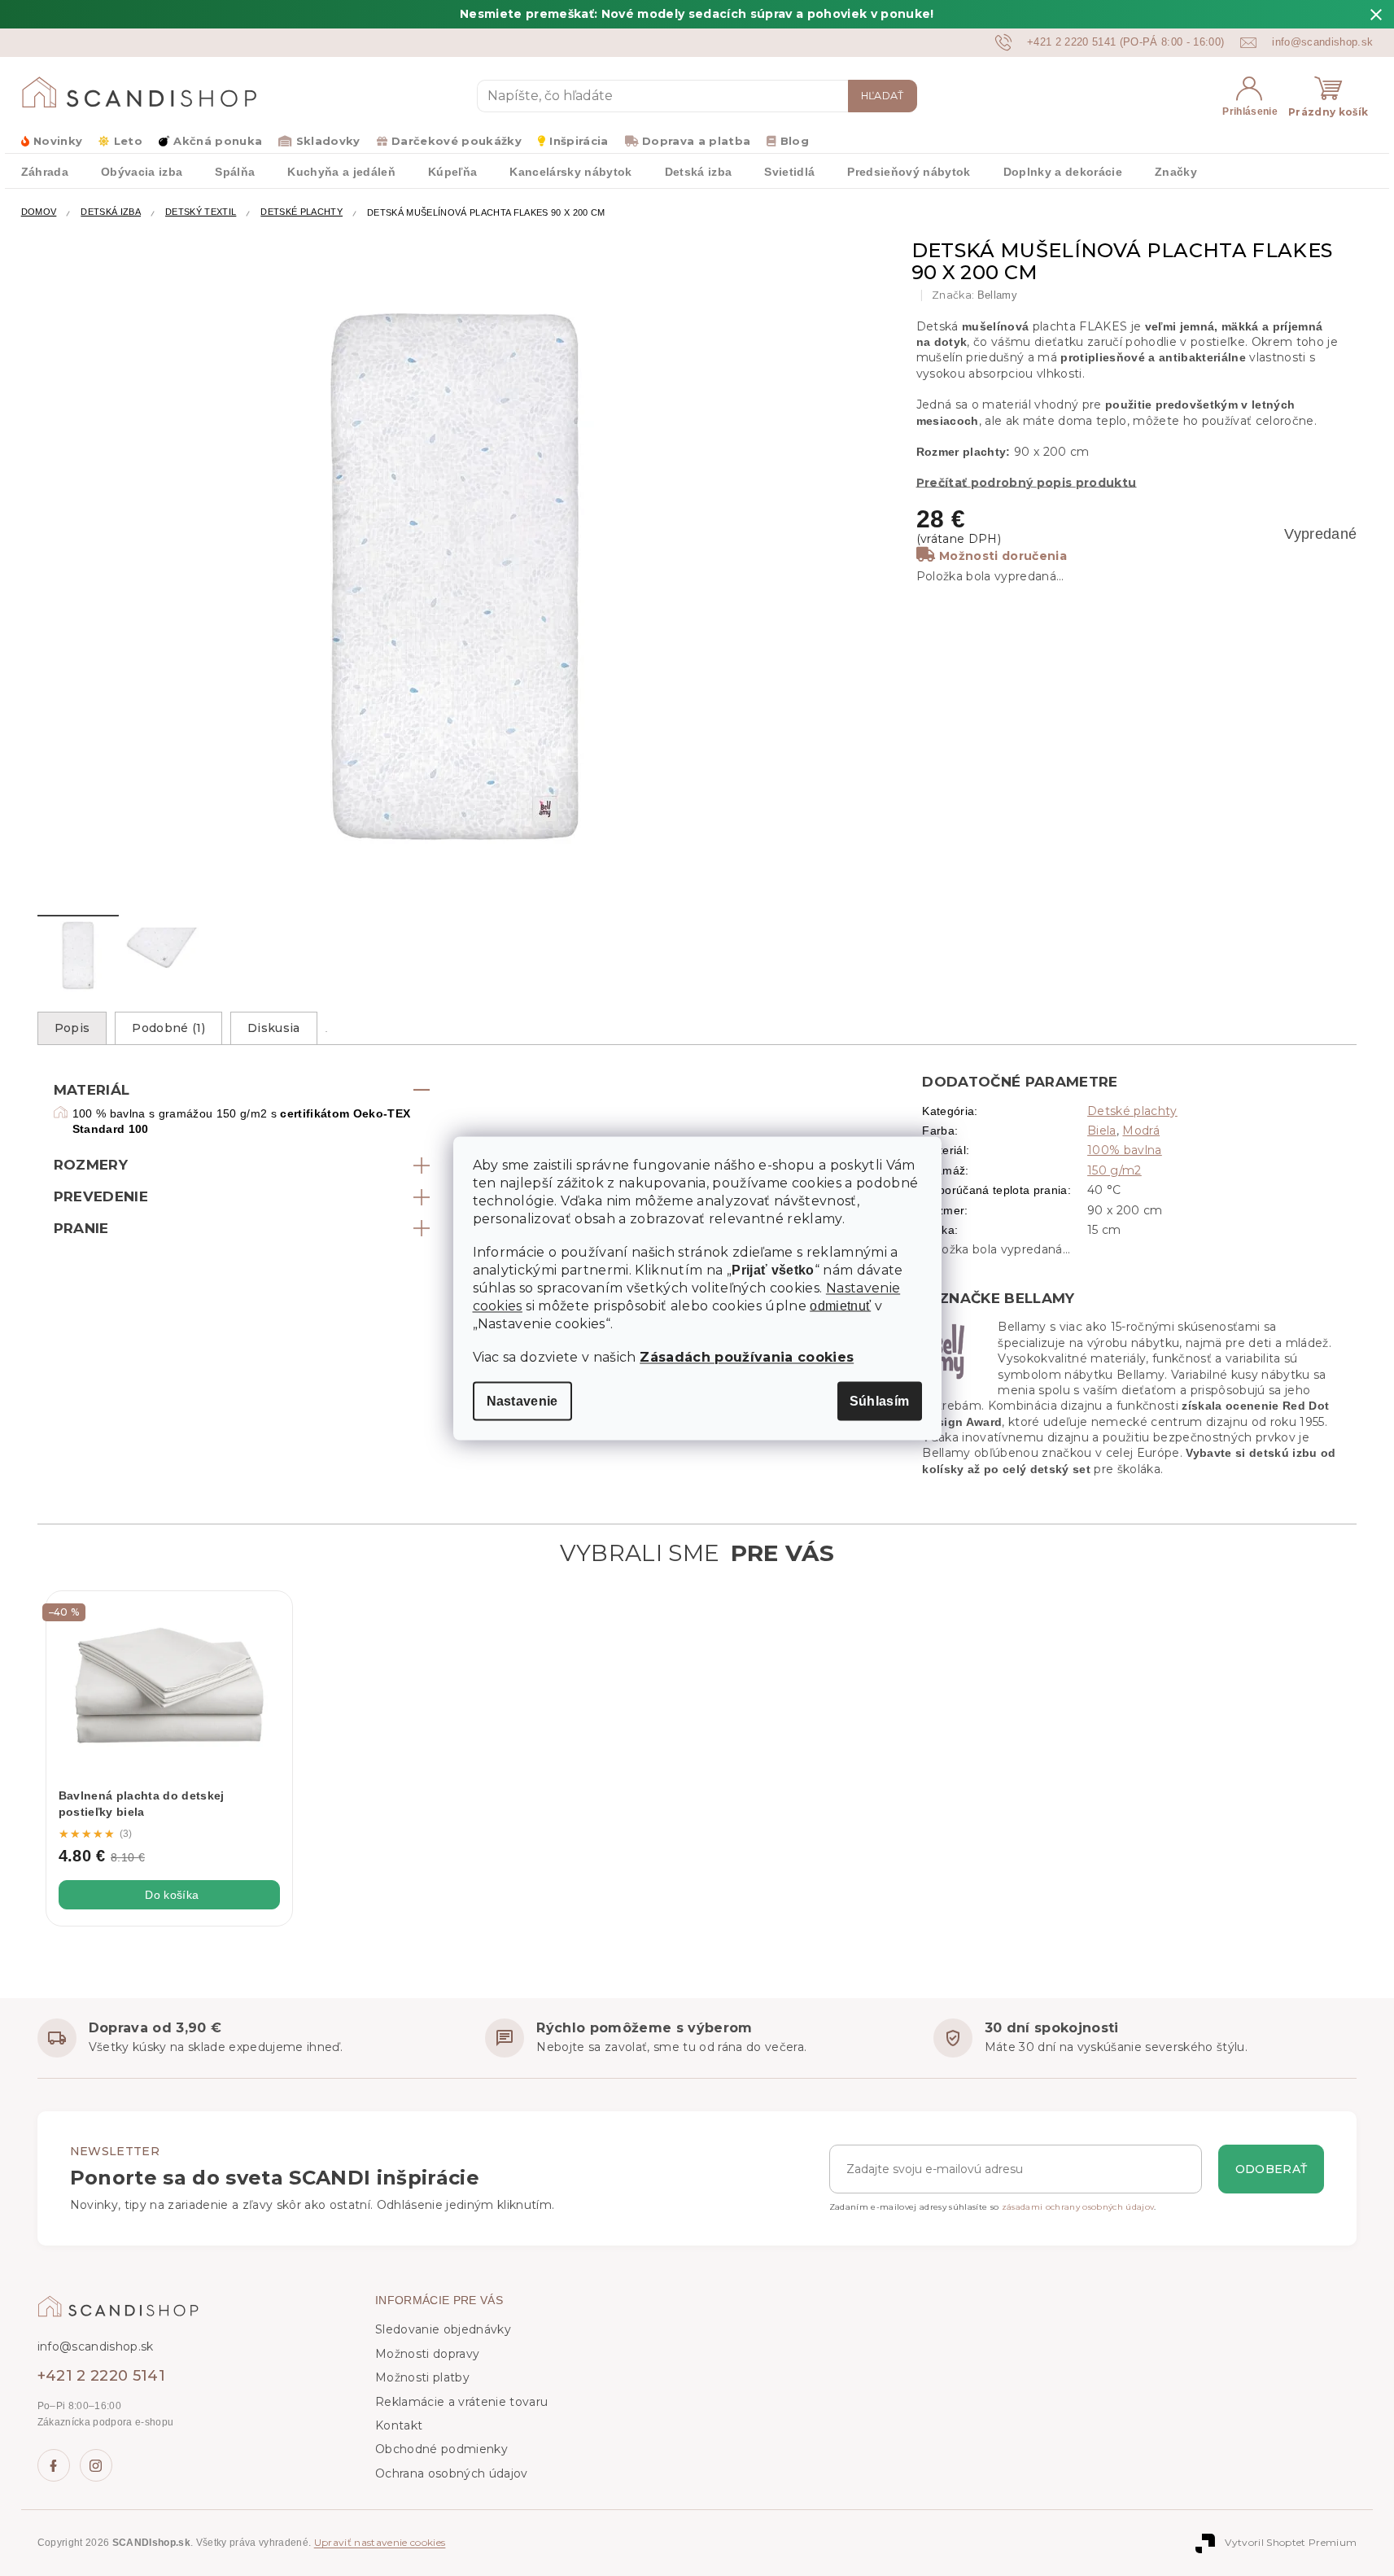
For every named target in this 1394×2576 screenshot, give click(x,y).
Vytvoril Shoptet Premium (1291, 2542)
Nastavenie (522, 1400)
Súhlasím (880, 1400)
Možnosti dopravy (427, 2354)
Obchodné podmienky (441, 2449)
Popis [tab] (72, 1028)
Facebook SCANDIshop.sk (54, 2465)
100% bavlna (1125, 1150)
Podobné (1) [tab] (168, 1028)
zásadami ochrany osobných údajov (1078, 2207)
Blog (795, 141)
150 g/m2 (1114, 1170)
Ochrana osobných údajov (452, 2473)
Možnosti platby (422, 2377)
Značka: (974, 295)
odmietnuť (840, 1305)
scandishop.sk (96, 2465)
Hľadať (883, 96)
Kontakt (399, 2425)
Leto (128, 141)
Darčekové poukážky (457, 141)
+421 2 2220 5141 (101, 2376)
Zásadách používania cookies (747, 1356)
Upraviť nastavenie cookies (380, 2542)
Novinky (58, 141)
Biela (1102, 1131)
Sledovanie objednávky (443, 2329)
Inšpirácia (579, 141)
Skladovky (328, 141)
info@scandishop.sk (96, 2346)
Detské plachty (1132, 1111)
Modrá (1141, 1131)
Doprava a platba (696, 141)
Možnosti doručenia (1003, 556)
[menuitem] (45, 171)
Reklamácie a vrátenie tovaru (461, 2402)
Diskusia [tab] (274, 1028)
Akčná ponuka (218, 141)
